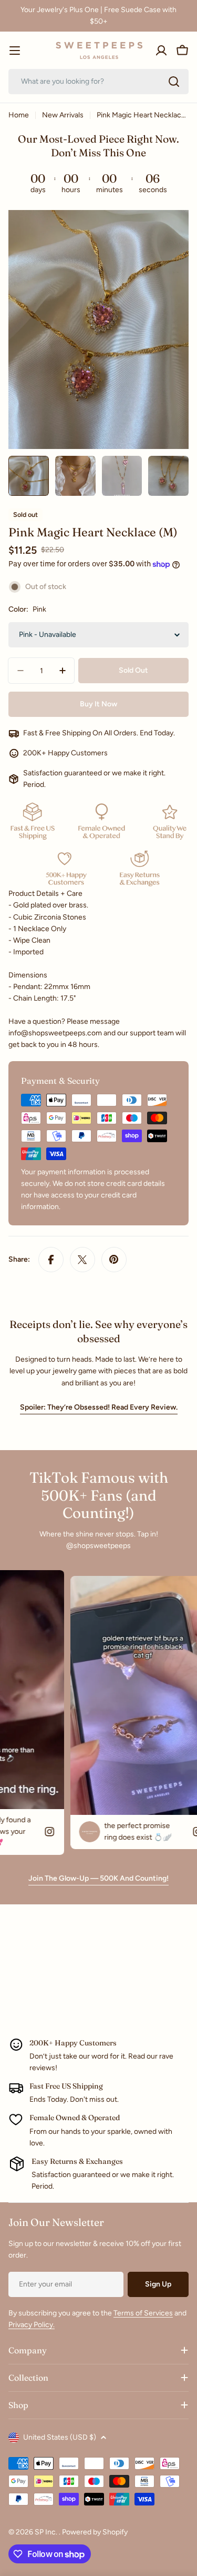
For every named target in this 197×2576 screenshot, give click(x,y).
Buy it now (98, 704)
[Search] (174, 82)
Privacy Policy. (32, 2325)
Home (19, 115)
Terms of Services (143, 2313)
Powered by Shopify (95, 2532)
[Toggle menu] (15, 51)
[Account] (161, 51)
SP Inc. (47, 2532)
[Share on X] (82, 1260)
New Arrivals (63, 115)
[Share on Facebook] (51, 1260)
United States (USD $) (60, 2437)
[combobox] (98, 82)
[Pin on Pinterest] (114, 1260)
